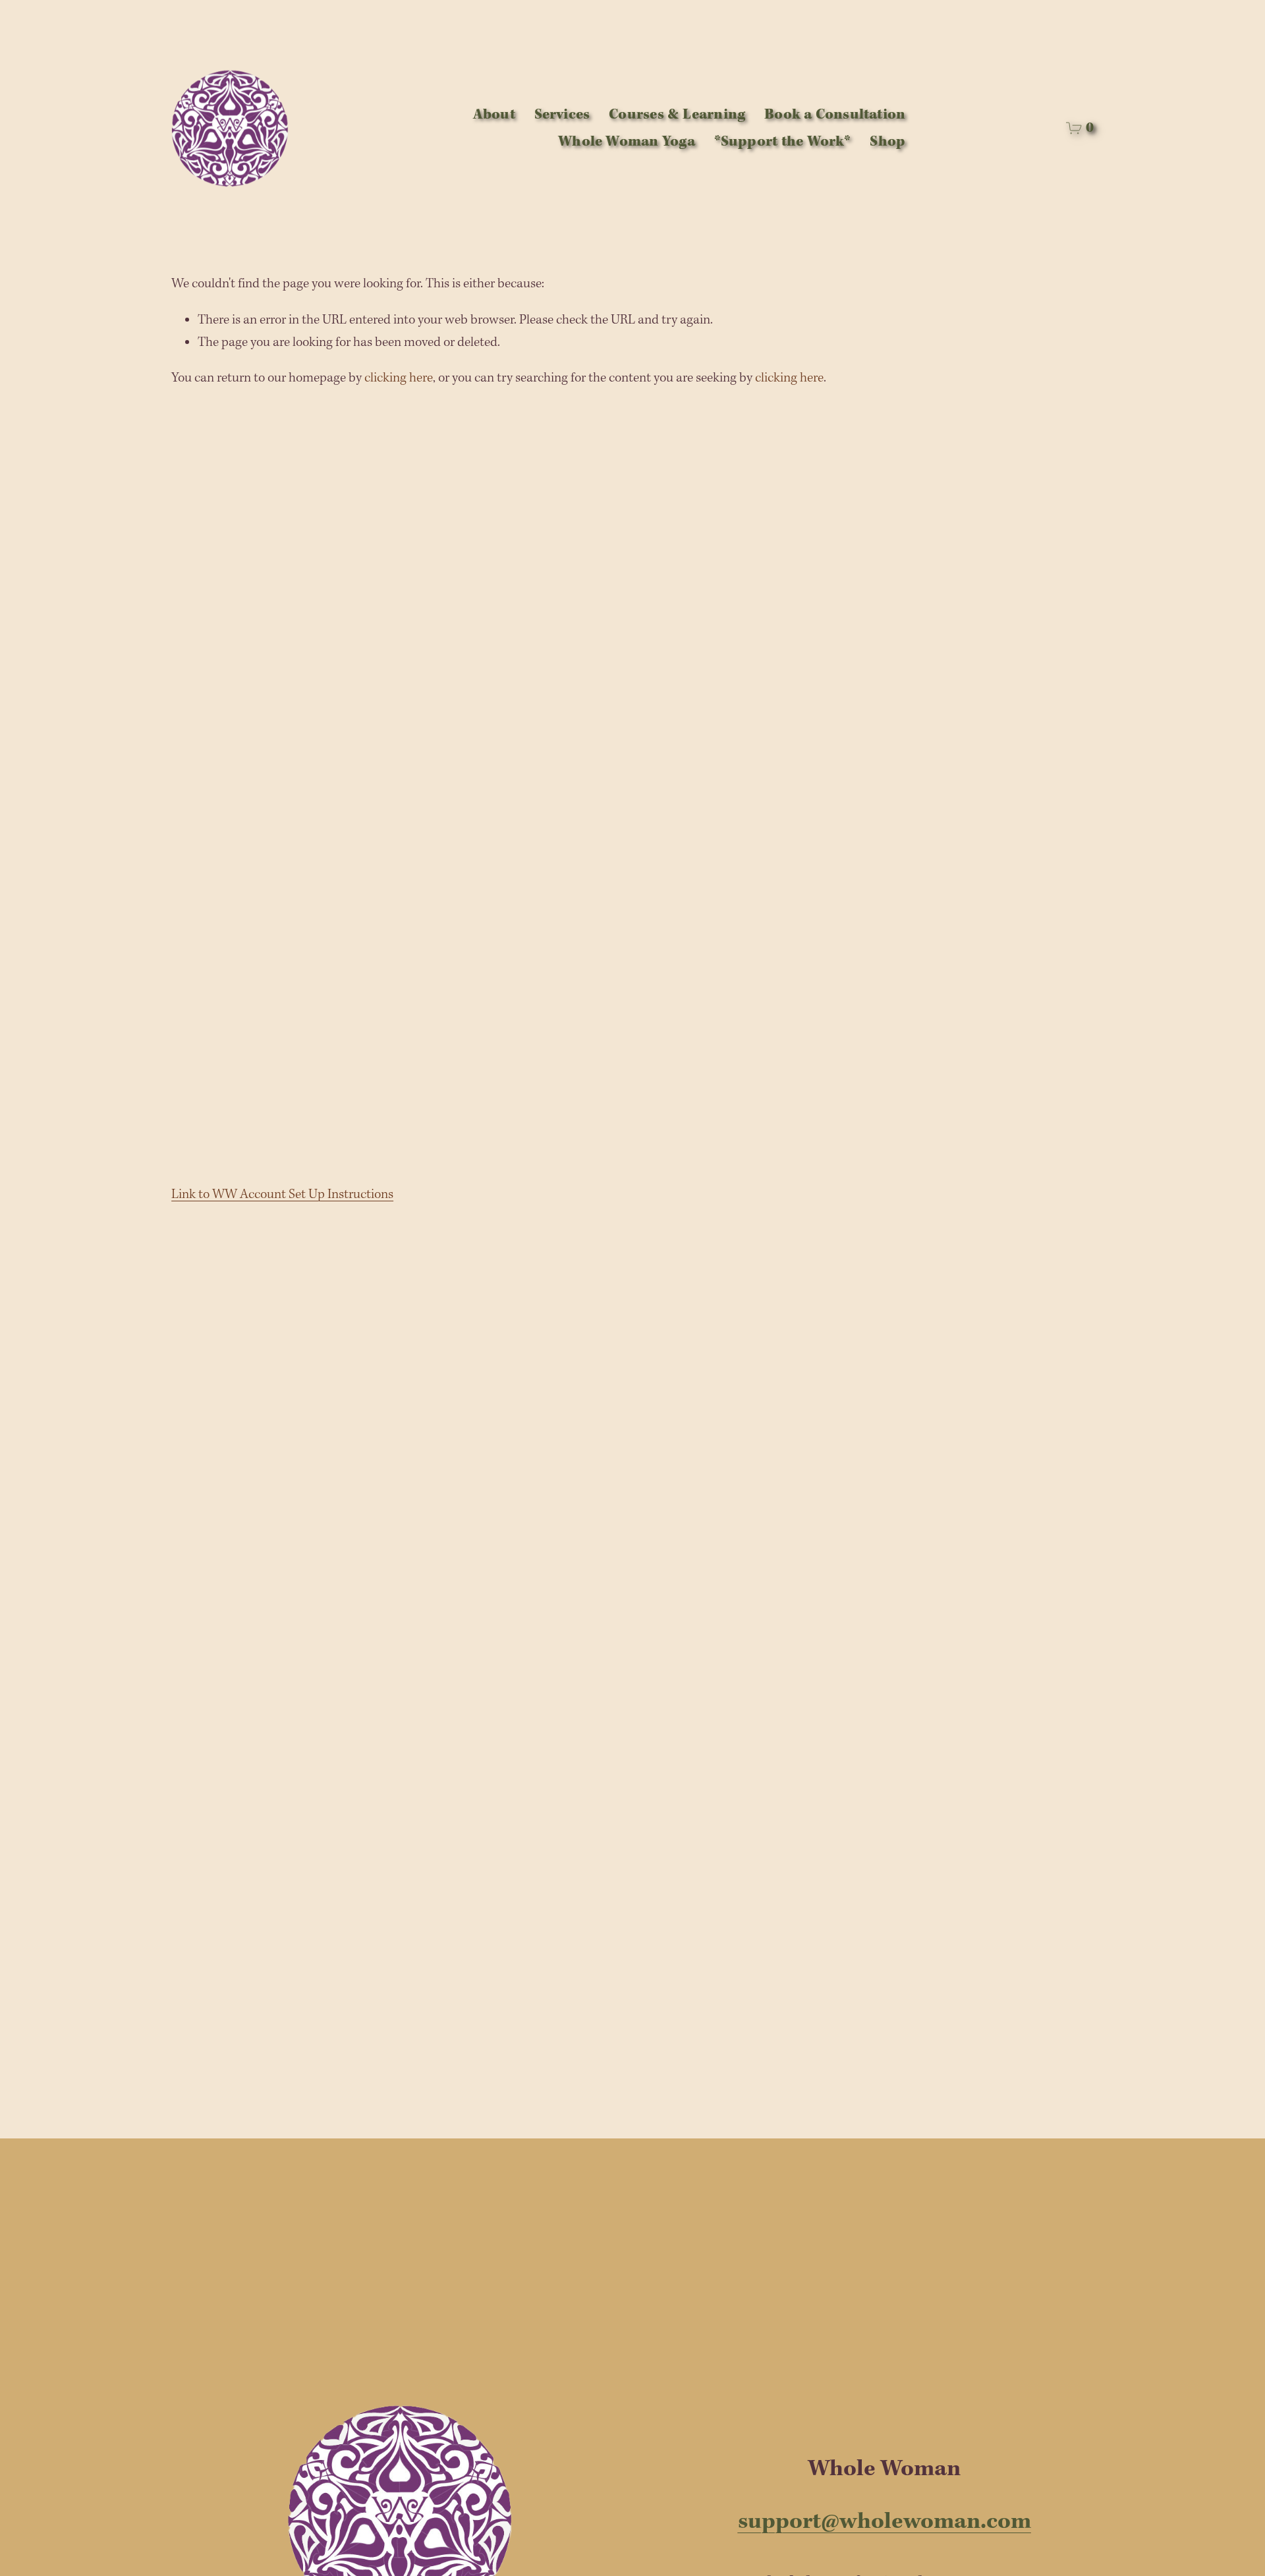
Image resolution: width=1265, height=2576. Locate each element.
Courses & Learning (677, 115)
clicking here (399, 378)
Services (562, 115)
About (494, 115)
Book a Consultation (835, 115)
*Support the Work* (783, 142)
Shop (887, 142)
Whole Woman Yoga (627, 142)
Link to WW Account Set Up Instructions (282, 1195)
